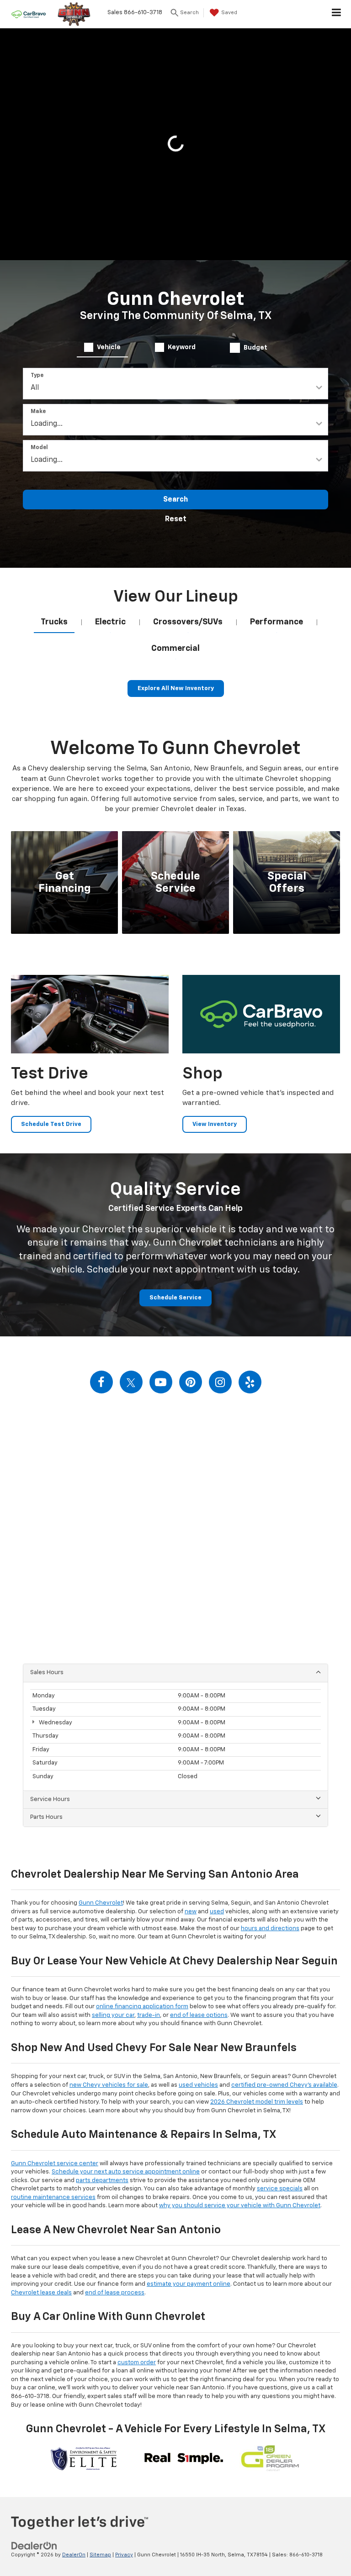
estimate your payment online (189, 2284)
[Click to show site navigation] (337, 14)
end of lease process (115, 2293)
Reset (176, 519)
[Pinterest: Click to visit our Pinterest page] (191, 1382)
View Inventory (215, 1124)
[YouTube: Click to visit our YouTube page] (161, 1382)
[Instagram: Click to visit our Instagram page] (220, 1382)
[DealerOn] (34, 2546)
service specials (280, 2189)
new (191, 1912)
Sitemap (100, 2555)
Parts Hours (46, 1817)
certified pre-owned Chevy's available (284, 2085)
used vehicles (198, 2085)
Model (39, 448)
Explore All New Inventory (176, 689)
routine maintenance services (53, 2197)
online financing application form (142, 2007)
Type (37, 376)
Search (175, 500)
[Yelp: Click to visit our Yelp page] (250, 1382)
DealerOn (74, 2555)
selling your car (113, 2015)
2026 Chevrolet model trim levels (257, 2102)
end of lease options (199, 2015)
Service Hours (50, 1799)
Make (38, 412)
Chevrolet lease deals (41, 2293)
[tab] (102, 347)
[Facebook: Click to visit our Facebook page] (101, 1382)
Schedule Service (175, 1298)
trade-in (149, 2015)
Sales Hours (47, 1673)
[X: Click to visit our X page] (131, 1382)
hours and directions (270, 1929)
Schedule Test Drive (51, 1124)
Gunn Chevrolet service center (55, 2164)
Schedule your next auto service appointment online (126, 2172)
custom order (137, 2363)
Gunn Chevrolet (101, 1903)
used (217, 1912)
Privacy (124, 2555)
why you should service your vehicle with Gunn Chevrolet (240, 2206)
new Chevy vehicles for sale (109, 2085)
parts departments (102, 2181)
